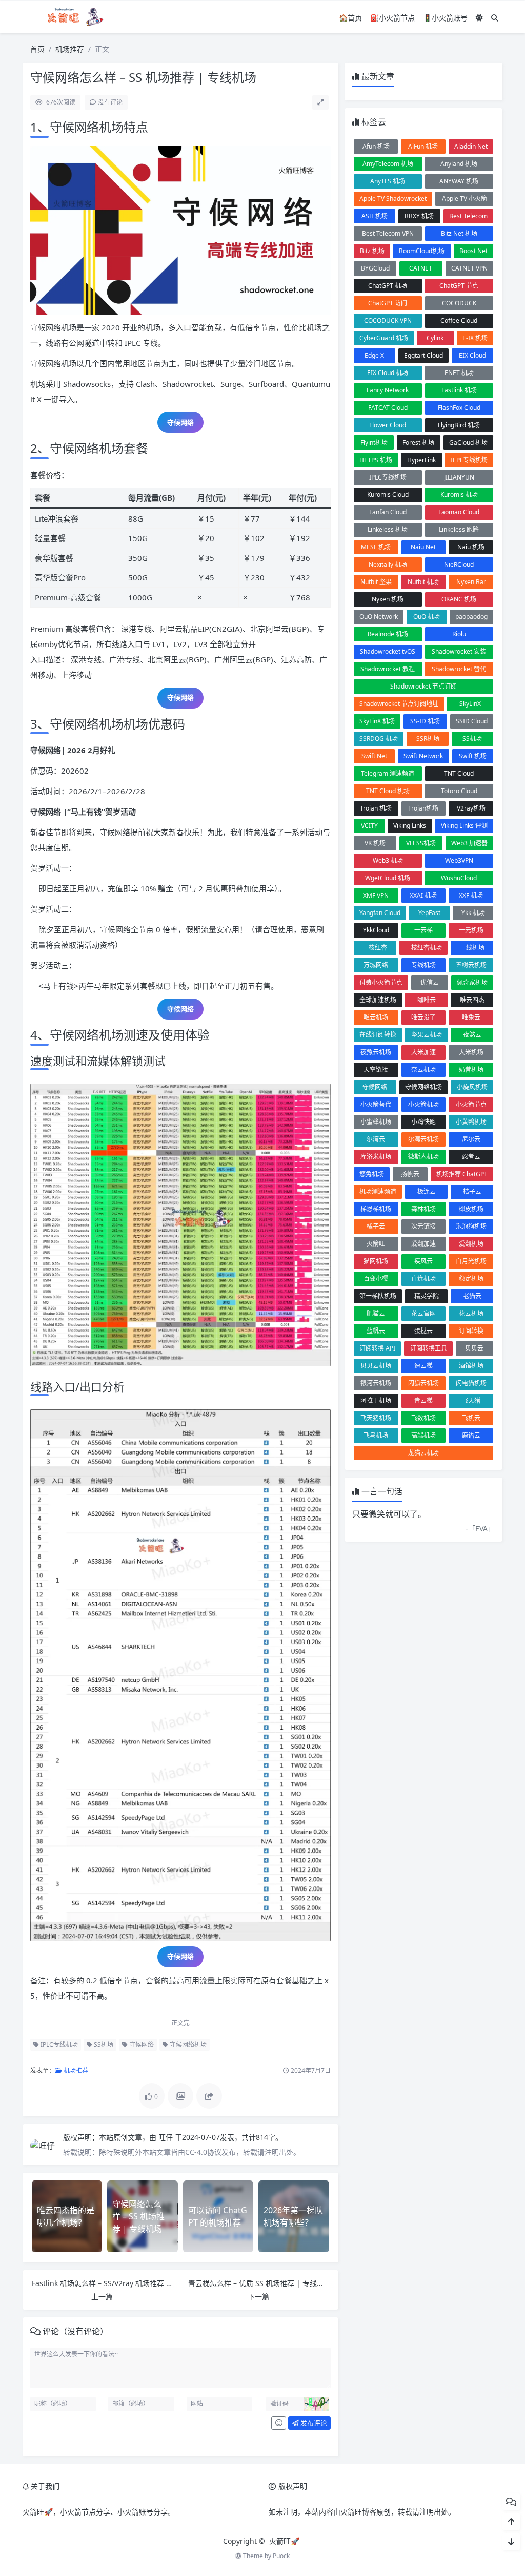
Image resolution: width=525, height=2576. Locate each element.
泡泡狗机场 (471, 1226)
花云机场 (471, 1313)
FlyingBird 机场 (459, 425)
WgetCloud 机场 (388, 878)
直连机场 (423, 1279)
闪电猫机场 (471, 1383)
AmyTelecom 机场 (388, 164)
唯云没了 (423, 1017)
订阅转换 (471, 1331)
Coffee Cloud (459, 320)
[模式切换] (479, 18)
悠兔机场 (372, 1174)
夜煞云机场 (376, 1052)
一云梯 (423, 930)
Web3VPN (459, 860)
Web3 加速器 (469, 843)
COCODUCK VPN (388, 320)
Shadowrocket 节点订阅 (423, 686)
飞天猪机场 (376, 1418)
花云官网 (423, 1313)
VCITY (369, 826)
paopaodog (471, 617)
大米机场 (471, 1052)
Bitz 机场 (372, 251)
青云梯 (423, 1400)
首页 (37, 49)
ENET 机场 (459, 373)
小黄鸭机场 (471, 1122)
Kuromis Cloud (388, 495)
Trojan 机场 (376, 808)
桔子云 (472, 1191)
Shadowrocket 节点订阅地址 (399, 704)
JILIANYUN (459, 477)
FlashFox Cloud (459, 408)
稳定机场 (471, 1279)
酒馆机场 (471, 1366)
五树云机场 (471, 965)
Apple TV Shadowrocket (393, 199)
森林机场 (423, 1209)
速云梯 (423, 1366)
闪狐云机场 (423, 1383)
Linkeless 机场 (388, 529)
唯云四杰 (472, 1000)
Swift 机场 (473, 756)
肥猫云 (376, 1313)
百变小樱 (376, 1279)
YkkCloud (376, 930)
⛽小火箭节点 (392, 18)
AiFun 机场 (423, 146)
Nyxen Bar (471, 582)
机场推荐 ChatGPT (462, 1174)
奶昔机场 (471, 1069)
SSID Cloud (472, 721)
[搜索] (495, 18)
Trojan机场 (423, 808)
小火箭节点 (471, 1104)
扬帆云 (410, 1174)
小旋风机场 (472, 1087)
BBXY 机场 (419, 216)
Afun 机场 (376, 146)
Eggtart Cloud (423, 355)
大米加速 (423, 1052)
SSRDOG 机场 (379, 739)
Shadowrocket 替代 (459, 669)
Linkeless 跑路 (459, 529)
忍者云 (471, 1157)
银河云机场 (376, 1383)
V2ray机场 (471, 808)
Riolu (459, 634)
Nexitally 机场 (388, 564)
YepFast (429, 913)
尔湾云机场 (423, 1139)
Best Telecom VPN (388, 233)
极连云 (427, 1191)
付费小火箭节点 (381, 982)
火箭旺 (376, 1244)
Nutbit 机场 (423, 582)
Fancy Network (388, 390)
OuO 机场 (427, 617)
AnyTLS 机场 (388, 181)
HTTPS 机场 (376, 460)
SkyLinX (470, 704)
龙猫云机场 (423, 1453)
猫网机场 (376, 1261)
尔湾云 (376, 1139)
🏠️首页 (350, 18)
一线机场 (472, 948)
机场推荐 (70, 49)
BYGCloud (375, 268)
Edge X (374, 355)
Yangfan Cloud (380, 913)
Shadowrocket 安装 (459, 651)
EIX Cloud (472, 355)
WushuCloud (459, 878)
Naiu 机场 (471, 547)
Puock (281, 2556)
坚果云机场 (427, 1035)
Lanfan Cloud (388, 512)
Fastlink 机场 (459, 390)
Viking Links (410, 826)
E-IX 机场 (475, 338)
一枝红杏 (375, 948)
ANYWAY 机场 (459, 181)
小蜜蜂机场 (376, 1122)
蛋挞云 (423, 1331)
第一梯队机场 (378, 1296)
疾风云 (423, 1261)
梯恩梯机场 (376, 1209)
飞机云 (471, 1418)
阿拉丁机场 (376, 1400)
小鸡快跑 (423, 1122)
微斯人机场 (423, 1157)
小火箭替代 (376, 1104)
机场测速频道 (378, 1191)
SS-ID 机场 (425, 721)
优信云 (430, 982)
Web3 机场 (388, 860)
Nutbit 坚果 (376, 582)
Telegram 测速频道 (388, 773)
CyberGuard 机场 (384, 338)
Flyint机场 (374, 442)
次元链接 (423, 1226)
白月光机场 (471, 1261)
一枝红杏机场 (423, 948)
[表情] (279, 2423)
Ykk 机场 (473, 913)
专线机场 (423, 965)
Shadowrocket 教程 (388, 669)
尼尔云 (471, 1139)
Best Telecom (468, 216)
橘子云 (376, 1226)
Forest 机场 (418, 442)
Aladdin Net (471, 146)
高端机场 (423, 1435)
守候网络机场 (187, 2044)
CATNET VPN (469, 268)
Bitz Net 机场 (459, 233)
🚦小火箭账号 (445, 18)
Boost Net (473, 251)
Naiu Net (423, 547)
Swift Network (423, 756)
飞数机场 (423, 1418)
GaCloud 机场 (468, 442)
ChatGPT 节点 (459, 286)
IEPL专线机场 (469, 460)
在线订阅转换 (378, 1035)
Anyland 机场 (459, 164)
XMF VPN (376, 895)
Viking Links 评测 (464, 826)
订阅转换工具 (429, 1348)
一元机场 (471, 930)
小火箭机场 (423, 1104)
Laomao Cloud (459, 512)
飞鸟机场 (376, 1435)
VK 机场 (375, 843)
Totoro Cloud (459, 791)
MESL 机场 (376, 547)
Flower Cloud (388, 425)
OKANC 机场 (459, 599)
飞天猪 (471, 1400)
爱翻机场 (471, 1244)
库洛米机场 (376, 1157)
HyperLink (421, 460)
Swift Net (374, 756)
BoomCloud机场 (422, 251)
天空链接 (376, 1069)
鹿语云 (471, 1435)
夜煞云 (472, 1035)
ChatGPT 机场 (388, 286)
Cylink (435, 338)
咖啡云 (427, 1000)
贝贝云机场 (376, 1366)
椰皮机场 (471, 1209)
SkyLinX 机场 (377, 721)
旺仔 (167, 2137)
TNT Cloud (459, 773)
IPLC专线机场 (58, 2044)
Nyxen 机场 (388, 599)
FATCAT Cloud (388, 408)
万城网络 (376, 965)
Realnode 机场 (388, 634)
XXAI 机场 (423, 895)
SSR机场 (428, 739)
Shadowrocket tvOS (388, 651)
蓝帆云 (376, 1331)
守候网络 (141, 2044)
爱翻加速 (423, 1244)
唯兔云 (471, 1017)
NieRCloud (459, 564)
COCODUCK (459, 303)
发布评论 (313, 2423)
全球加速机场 (378, 1000)
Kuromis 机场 (459, 495)
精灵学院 (427, 1296)
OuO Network (379, 617)
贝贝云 (474, 1348)
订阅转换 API (377, 1348)
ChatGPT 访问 (388, 303)
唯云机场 (376, 1017)
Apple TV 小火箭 (465, 199)
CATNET (421, 268)
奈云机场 (423, 1069)
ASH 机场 (375, 216)
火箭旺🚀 (284, 2541)
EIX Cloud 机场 (388, 373)
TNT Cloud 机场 (388, 791)
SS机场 (103, 2044)
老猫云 (472, 1296)
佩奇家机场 (472, 982)
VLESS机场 (421, 843)
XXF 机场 (471, 895)
